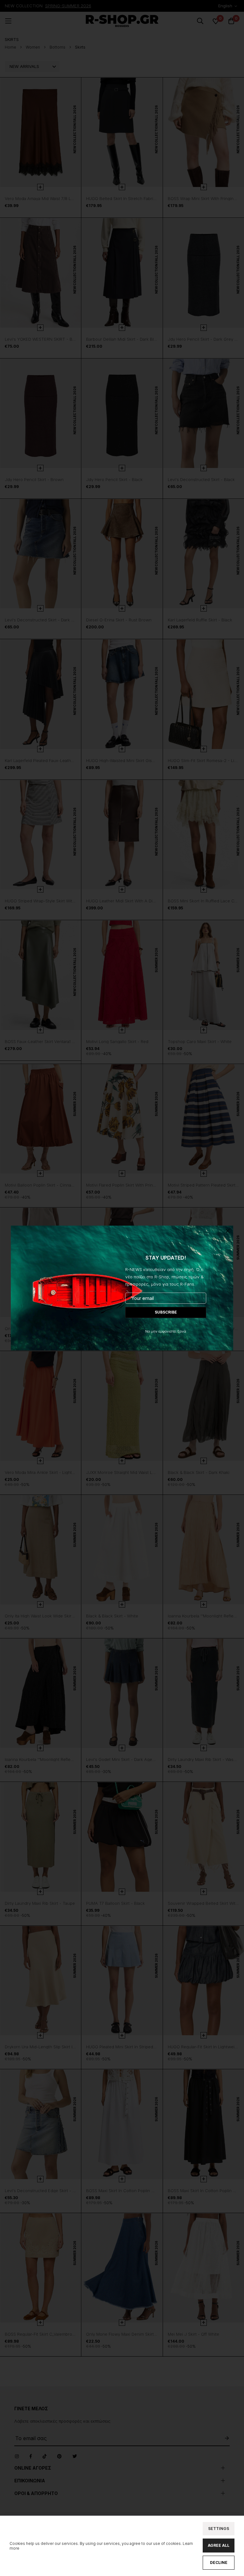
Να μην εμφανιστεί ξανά (166, 1331)
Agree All (219, 2545)
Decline (219, 2563)
